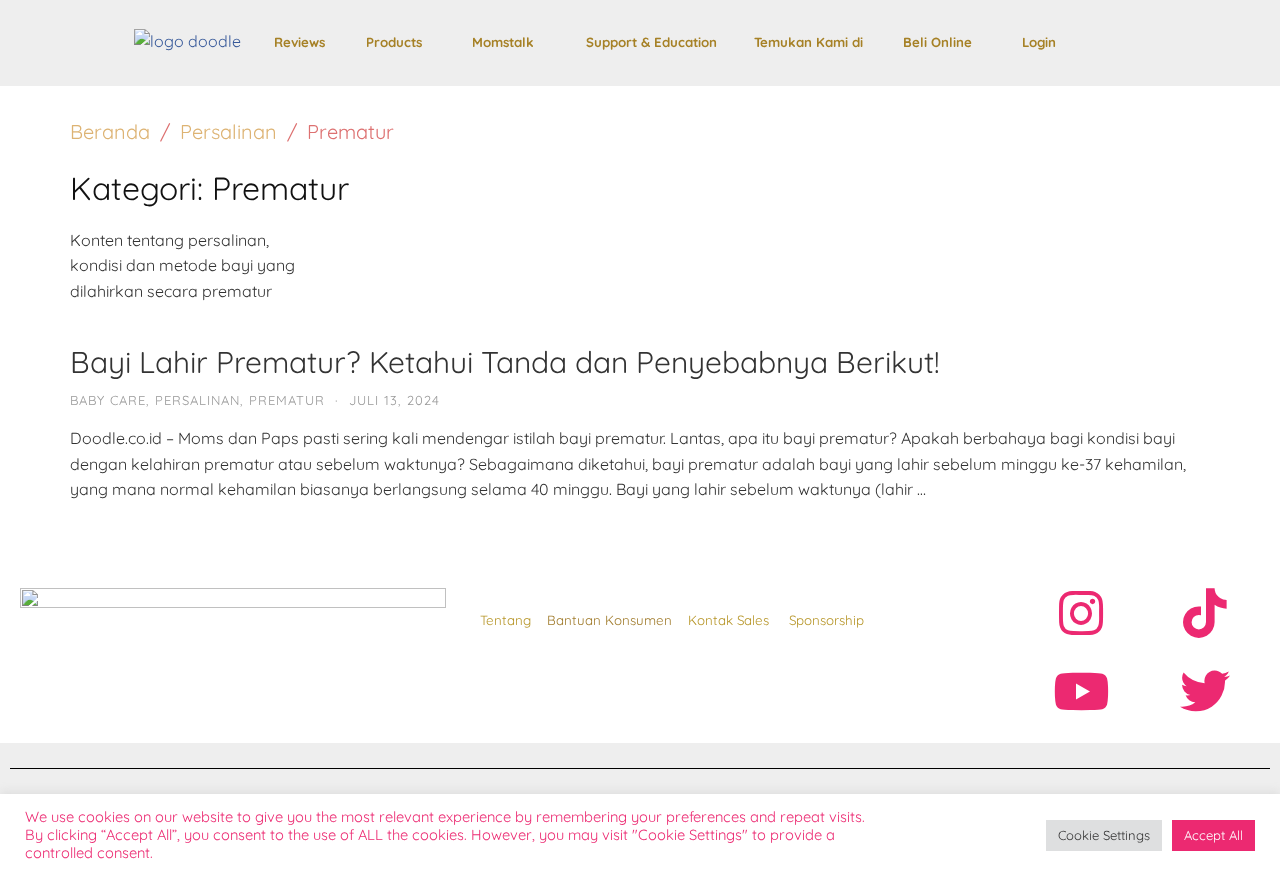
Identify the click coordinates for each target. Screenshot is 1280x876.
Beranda (110, 131)
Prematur (287, 400)
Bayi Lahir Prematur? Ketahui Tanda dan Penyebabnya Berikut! (505, 362)
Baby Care (108, 400)
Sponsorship (826, 620)
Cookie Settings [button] (1104, 835)
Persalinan (228, 131)
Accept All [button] (1213, 835)
